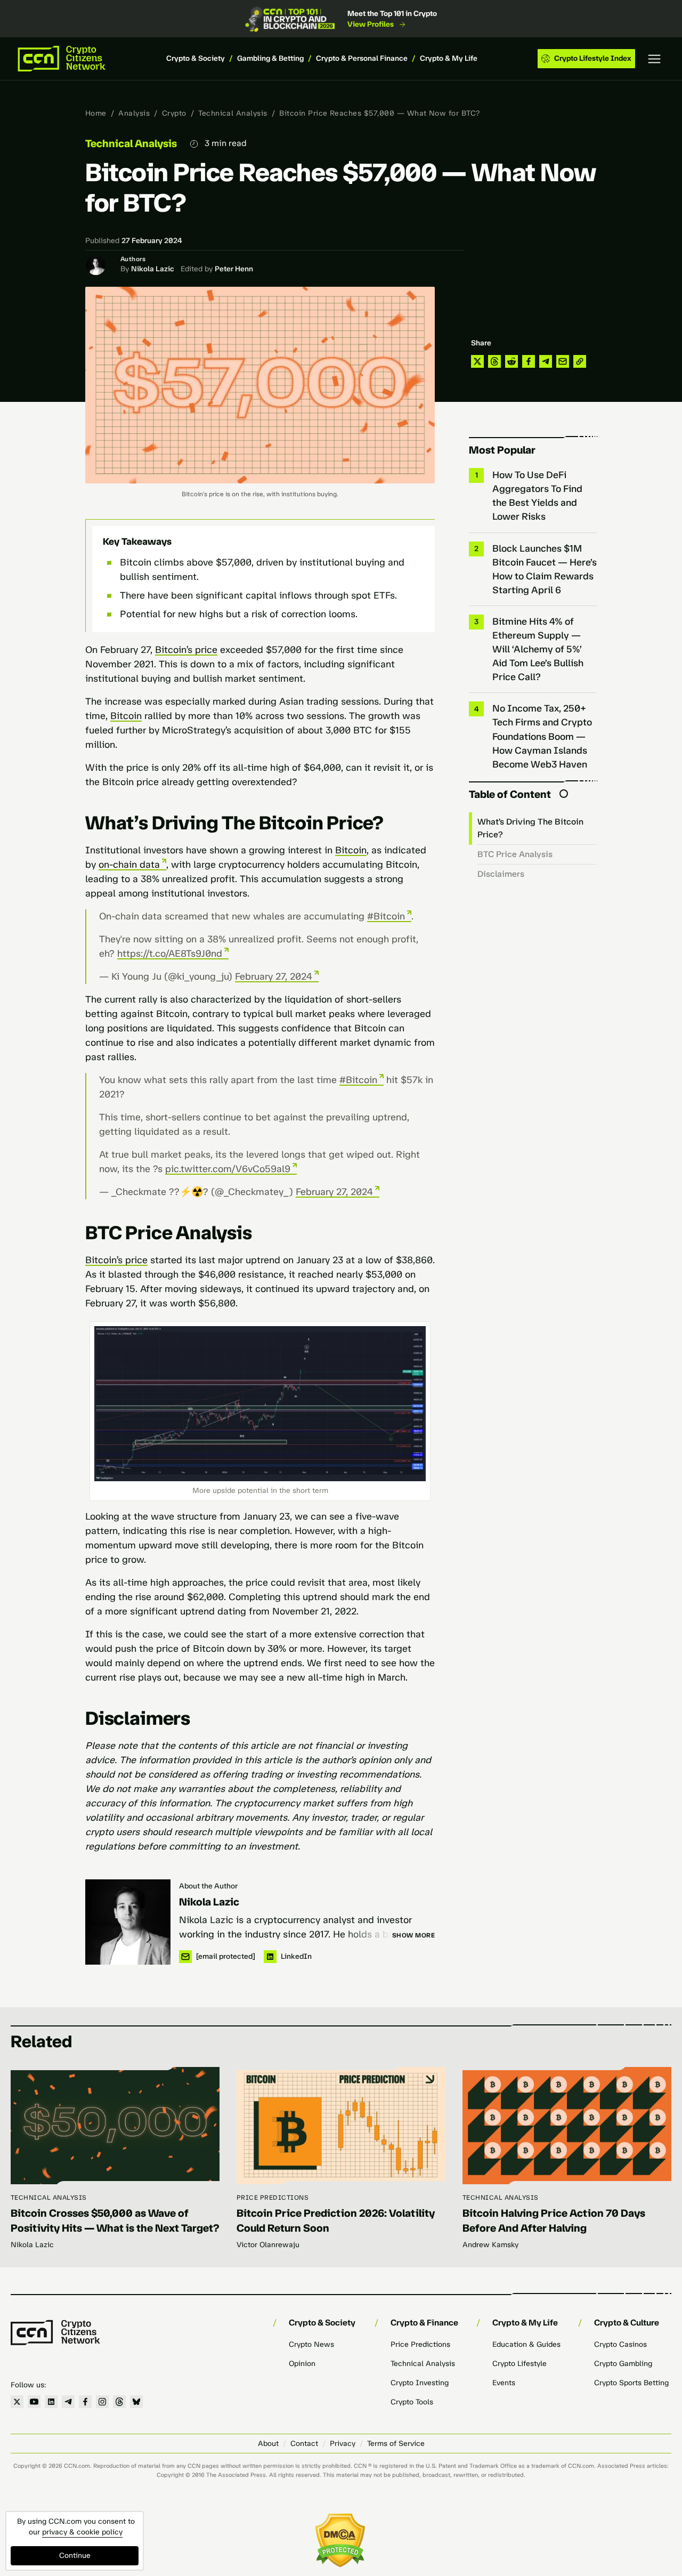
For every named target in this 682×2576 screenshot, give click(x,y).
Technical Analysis (233, 113)
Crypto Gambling (623, 2364)
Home (96, 113)
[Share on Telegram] (546, 361)
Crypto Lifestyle (519, 2364)
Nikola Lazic (153, 269)
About (268, 2444)
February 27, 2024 (274, 976)
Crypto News (311, 2344)
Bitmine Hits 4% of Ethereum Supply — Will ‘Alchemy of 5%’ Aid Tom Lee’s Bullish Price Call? (538, 649)
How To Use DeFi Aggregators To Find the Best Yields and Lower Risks (537, 496)
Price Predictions (273, 2198)
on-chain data (129, 865)
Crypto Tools (412, 2402)
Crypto (174, 113)
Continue (75, 2555)
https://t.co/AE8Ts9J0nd (170, 954)
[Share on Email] (563, 361)
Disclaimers (501, 874)
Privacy (343, 2444)
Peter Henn (234, 269)
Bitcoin (126, 716)
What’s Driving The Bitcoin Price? (530, 828)
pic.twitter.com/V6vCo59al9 (228, 1169)
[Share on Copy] (580, 361)
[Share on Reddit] (511, 361)
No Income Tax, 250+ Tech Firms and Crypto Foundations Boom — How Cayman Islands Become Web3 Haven (542, 736)
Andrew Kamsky (490, 2245)
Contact (304, 2444)
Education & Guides (526, 2344)
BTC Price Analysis (516, 854)
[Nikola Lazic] (128, 1922)
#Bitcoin (386, 916)
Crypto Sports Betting (631, 2383)
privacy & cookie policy (82, 2532)
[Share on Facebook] (529, 361)
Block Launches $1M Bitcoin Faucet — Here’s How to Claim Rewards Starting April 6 (545, 569)
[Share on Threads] (494, 361)
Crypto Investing (420, 2383)
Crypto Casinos (620, 2344)
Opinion (302, 2364)
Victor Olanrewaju (268, 2245)
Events (504, 2383)
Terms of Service (396, 2444)
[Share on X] (477, 361)
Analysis (134, 113)
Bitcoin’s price (186, 650)
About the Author (208, 1886)
